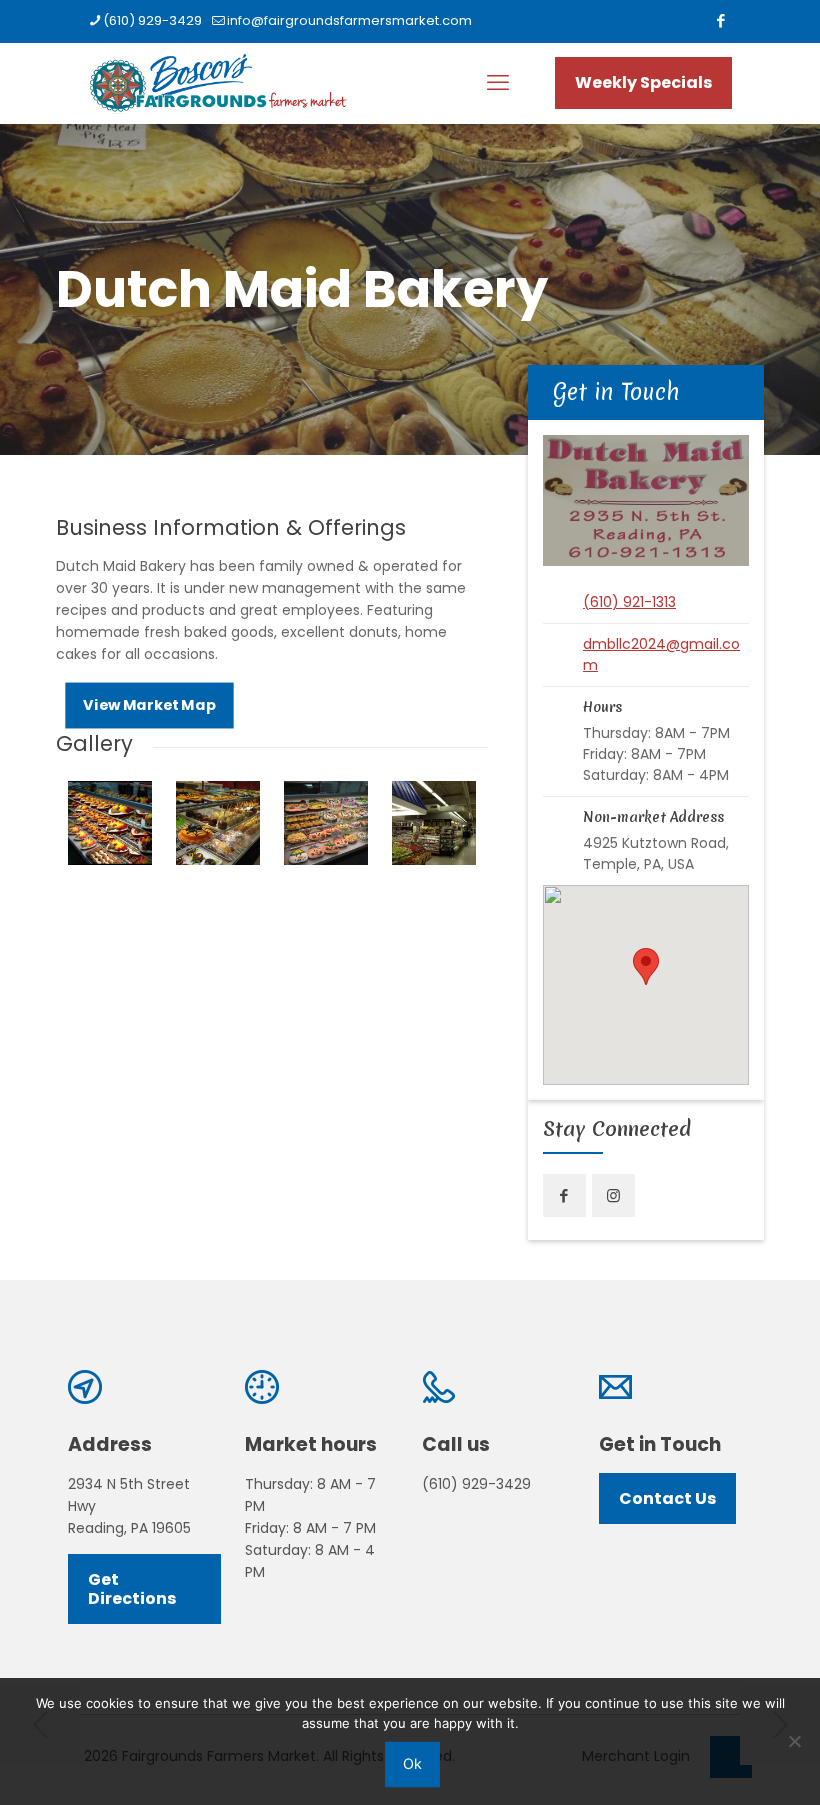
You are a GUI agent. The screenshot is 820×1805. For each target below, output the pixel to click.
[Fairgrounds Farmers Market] (217, 83)
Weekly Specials (643, 82)
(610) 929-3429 (152, 20)
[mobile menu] (498, 83)
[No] (795, 1741)
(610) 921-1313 (629, 602)
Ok (412, 1764)
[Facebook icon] (720, 20)
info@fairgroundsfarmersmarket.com (349, 20)
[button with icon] (564, 1195)
